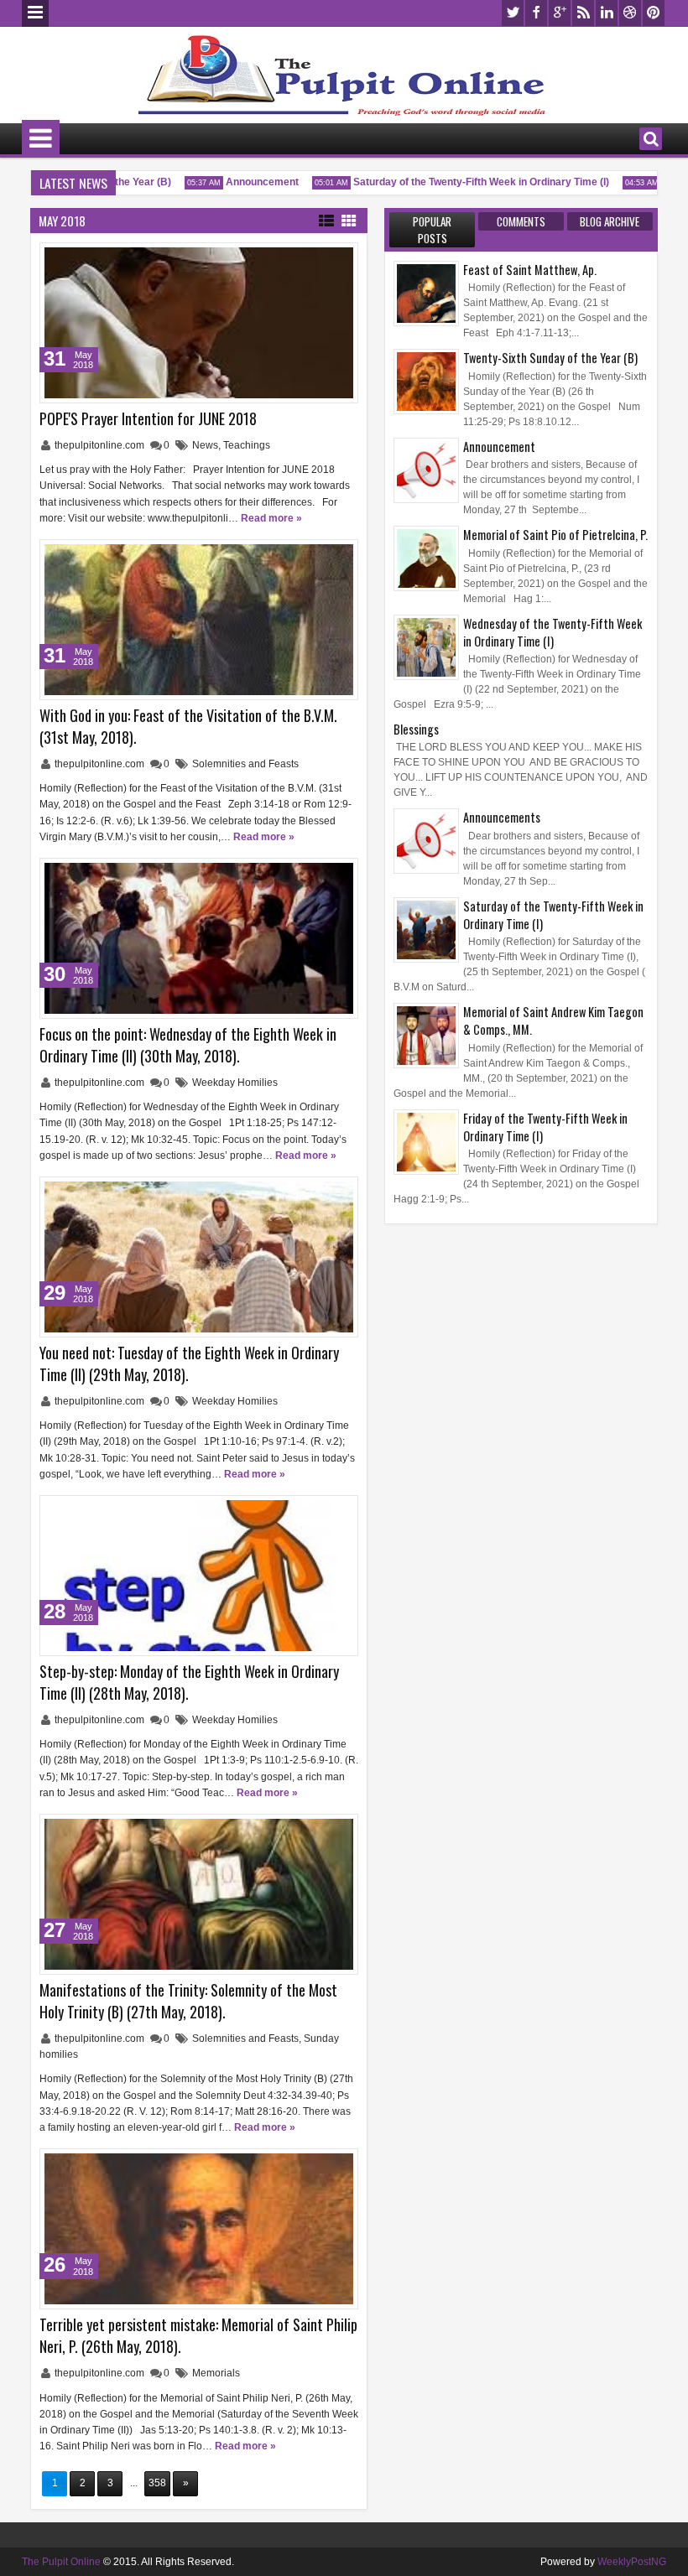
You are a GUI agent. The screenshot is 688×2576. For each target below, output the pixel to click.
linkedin (607, 13)
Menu (35, 13)
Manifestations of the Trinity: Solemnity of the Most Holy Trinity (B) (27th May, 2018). (188, 2001)
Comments (521, 221)
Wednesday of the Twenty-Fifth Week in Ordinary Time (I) (552, 632)
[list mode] (326, 220)
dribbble (630, 13)
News (205, 445)
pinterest (654, 13)
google (560, 13)
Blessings (416, 729)
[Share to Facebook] (303, 259)
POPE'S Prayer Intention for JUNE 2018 (148, 418)
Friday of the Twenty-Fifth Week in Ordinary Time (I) (545, 1127)
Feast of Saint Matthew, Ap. (530, 270)
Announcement (245, 182)
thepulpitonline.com (101, 445)
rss (583, 13)
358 (157, 2483)
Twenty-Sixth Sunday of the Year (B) (550, 358)
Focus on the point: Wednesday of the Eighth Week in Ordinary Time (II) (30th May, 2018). (188, 1045)
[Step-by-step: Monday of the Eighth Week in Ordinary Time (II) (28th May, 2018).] (199, 1576)
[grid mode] (349, 220)
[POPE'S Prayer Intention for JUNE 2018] (199, 323)
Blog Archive (610, 221)
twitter (513, 13)
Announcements (502, 817)
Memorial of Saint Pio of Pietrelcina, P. (555, 535)
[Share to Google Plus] (340, 259)
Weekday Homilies (235, 1083)
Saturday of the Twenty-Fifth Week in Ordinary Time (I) (464, 182)
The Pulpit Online (61, 2562)
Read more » (271, 518)
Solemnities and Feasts (245, 764)
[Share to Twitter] (321, 259)
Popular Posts (432, 230)
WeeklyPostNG (632, 2562)
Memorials (216, 2373)
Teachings (247, 445)
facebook (536, 13)
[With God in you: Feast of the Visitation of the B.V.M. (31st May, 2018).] (199, 620)
